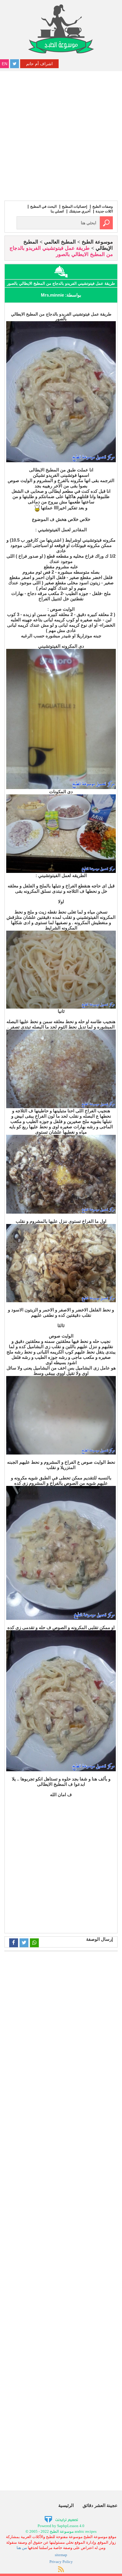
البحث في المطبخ (43, 207)
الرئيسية (66, 2505)
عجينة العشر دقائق (100, 2505)
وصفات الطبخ (103, 207)
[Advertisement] (61, 135)
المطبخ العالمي (60, 242)
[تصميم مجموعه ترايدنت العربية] (61, 2519)
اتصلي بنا (57, 211)
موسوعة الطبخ (97, 242)
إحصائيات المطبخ (74, 207)
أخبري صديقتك (80, 211)
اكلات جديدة (104, 211)
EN (5, 64)
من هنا (22, 2548)
